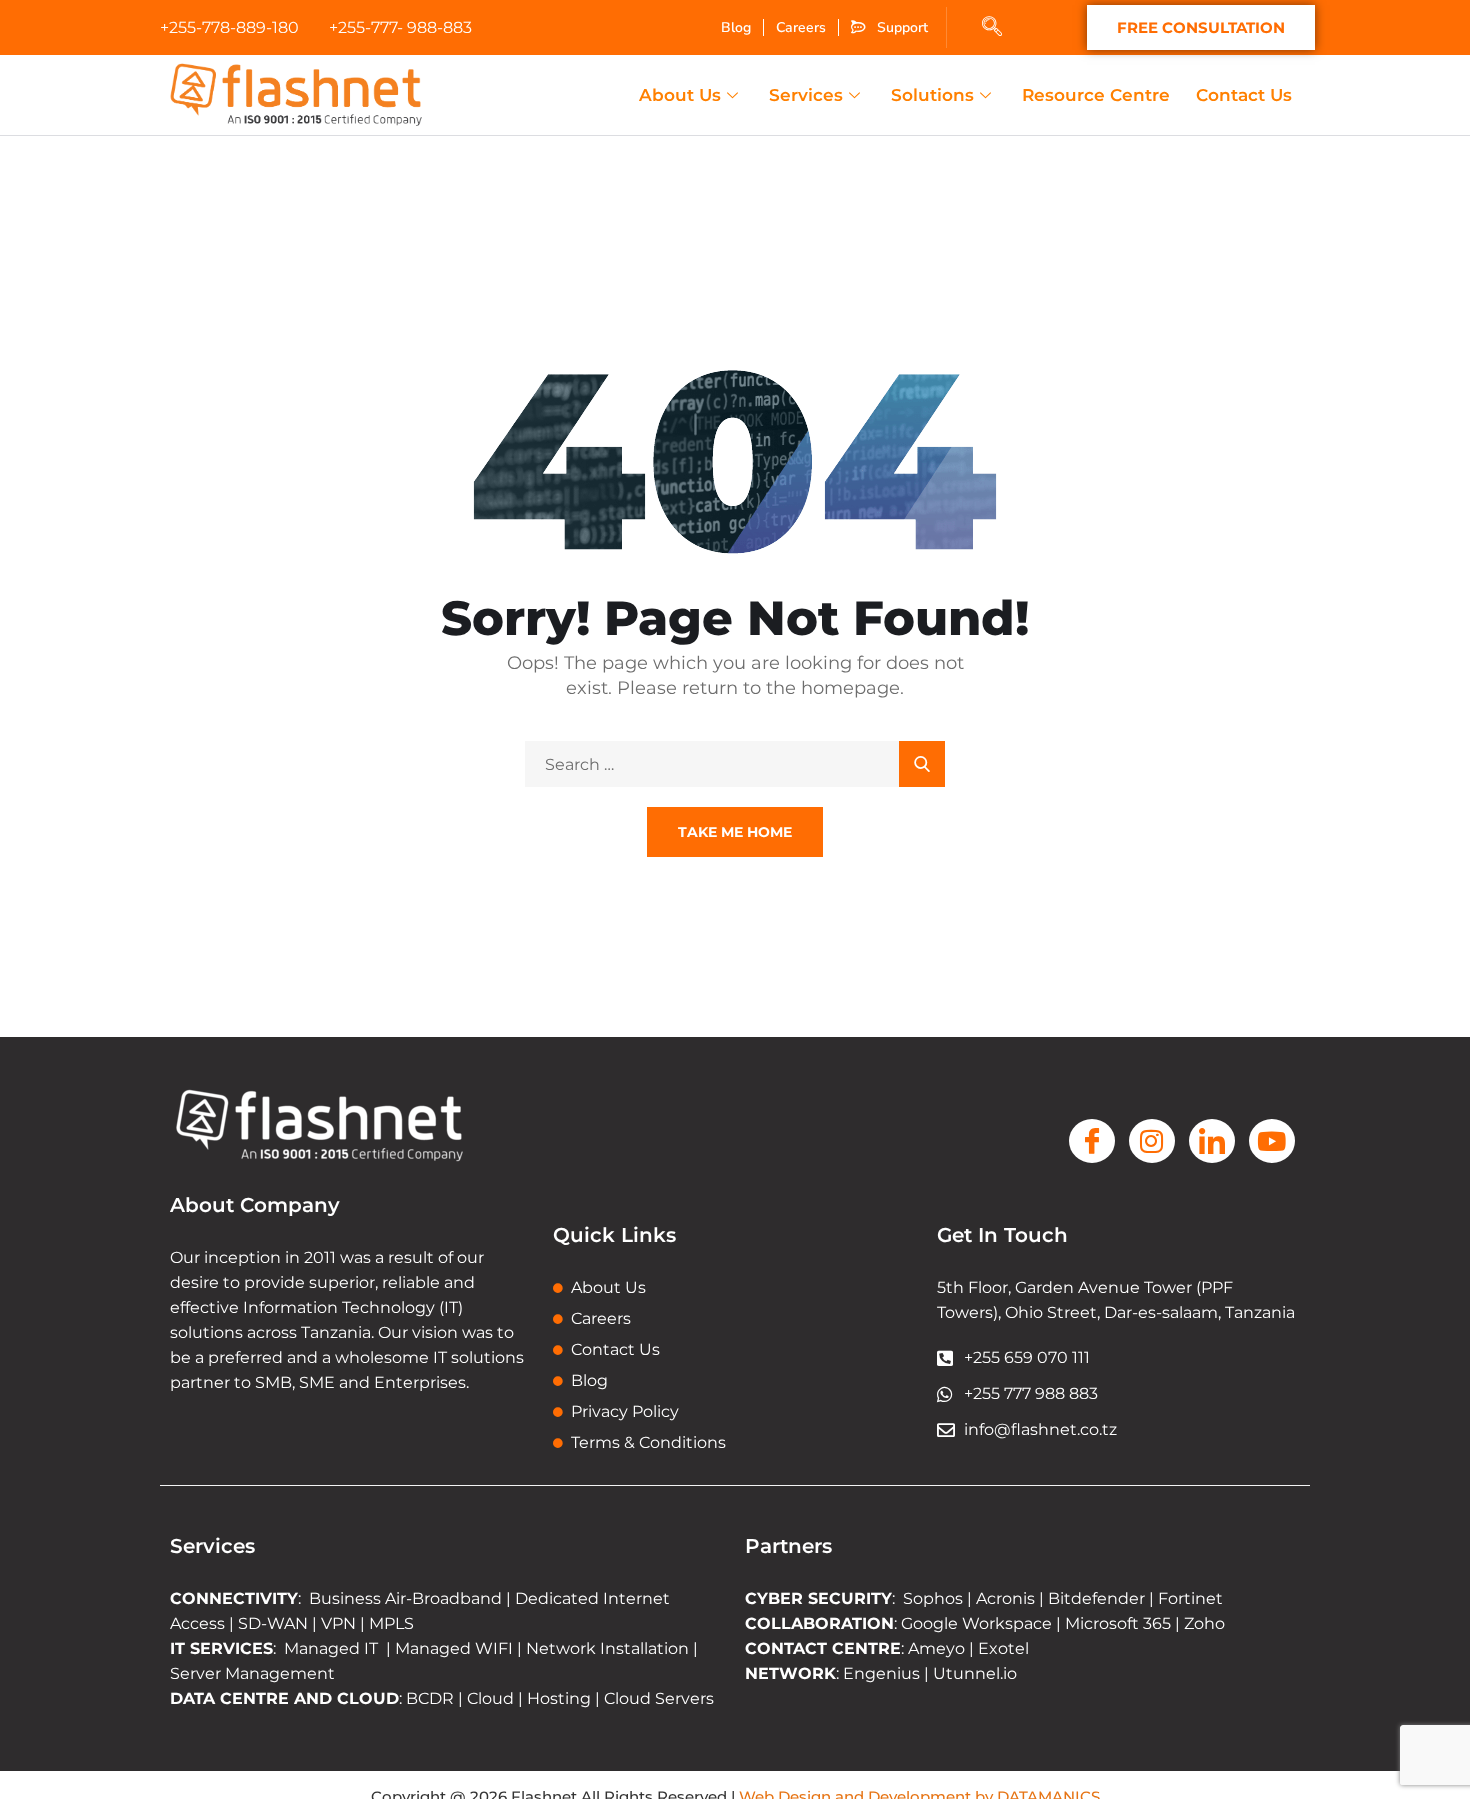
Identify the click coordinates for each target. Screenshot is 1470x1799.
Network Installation (605, 1648)
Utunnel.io (975, 1673)
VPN (338, 1623)
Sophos (935, 1598)
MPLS (391, 1623)
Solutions (932, 95)
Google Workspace (976, 1623)
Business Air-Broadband (407, 1598)
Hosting (559, 1698)
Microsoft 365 (1118, 1623)
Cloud (490, 1698)
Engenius (881, 1673)
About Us (680, 95)
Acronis (1005, 1598)
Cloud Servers (659, 1698)
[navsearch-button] (992, 28)
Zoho (1204, 1623)
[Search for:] (735, 764)
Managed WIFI (454, 1648)
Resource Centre (1096, 95)
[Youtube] (1272, 1141)
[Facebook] (1092, 1141)
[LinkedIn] (1212, 1141)
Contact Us (1244, 95)
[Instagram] (1152, 1141)
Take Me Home (735, 832)
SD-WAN (273, 1623)
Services (806, 95)
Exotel (1003, 1648)
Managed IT (331, 1648)
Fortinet (1190, 1598)
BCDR (430, 1698)
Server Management (252, 1673)
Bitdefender (1096, 1598)
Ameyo (936, 1648)
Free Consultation (1201, 27)
